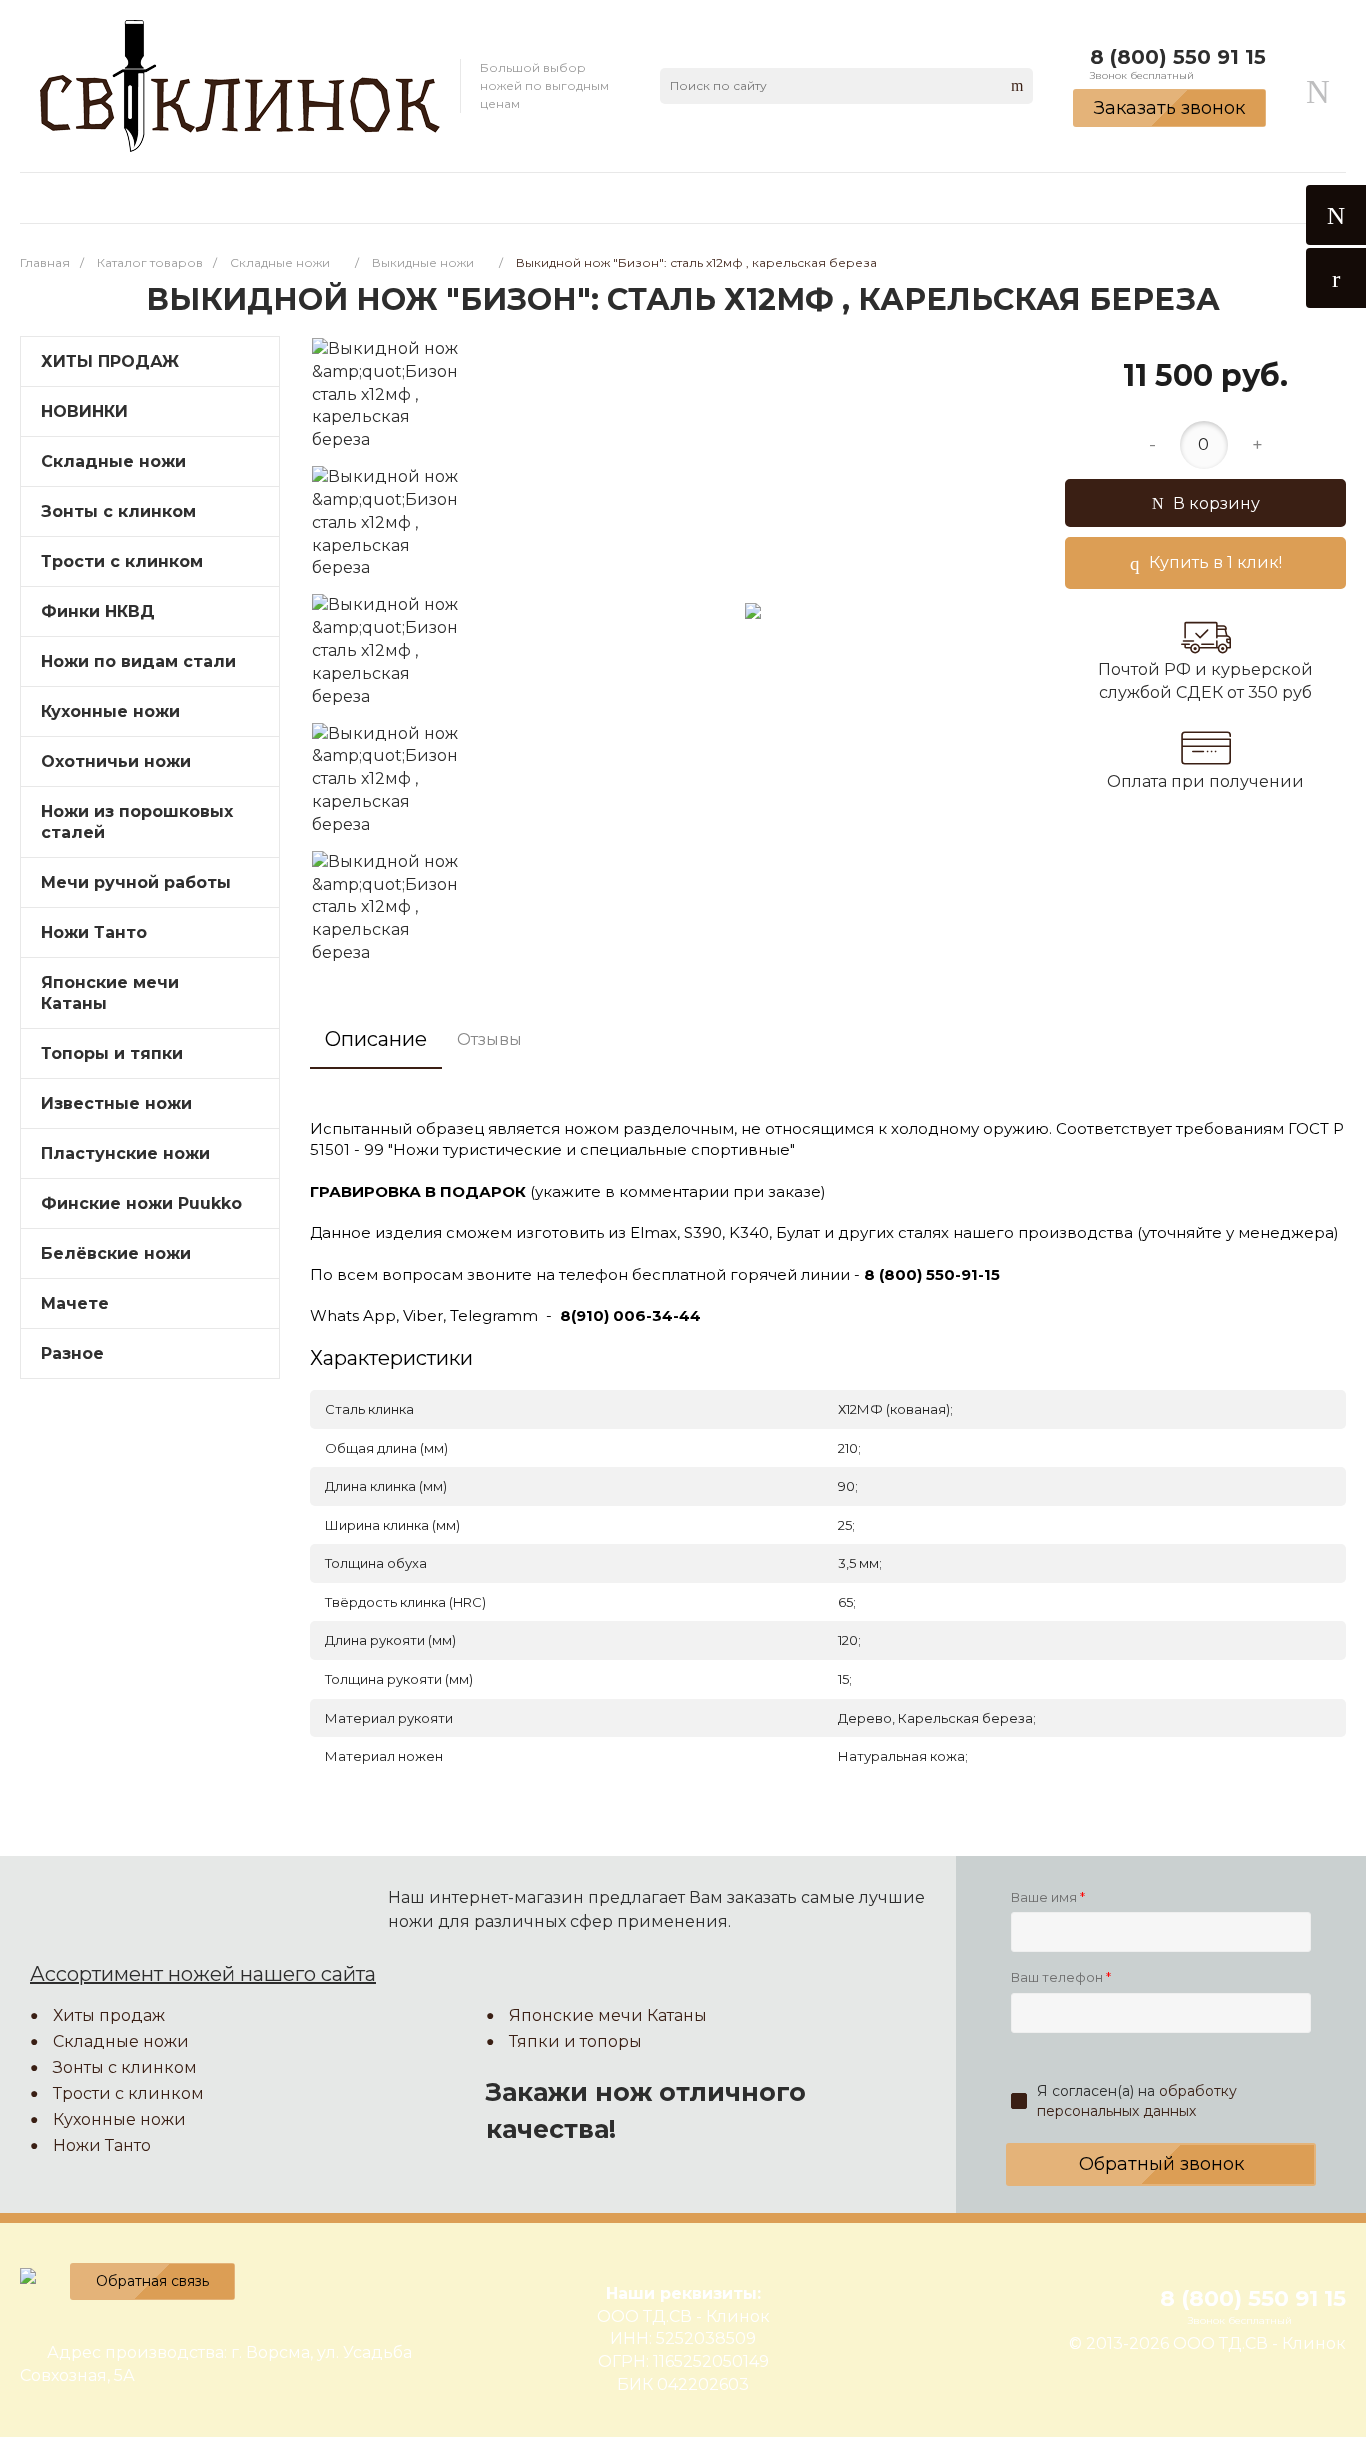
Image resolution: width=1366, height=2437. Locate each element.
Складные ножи (113, 461)
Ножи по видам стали (138, 661)
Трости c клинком (122, 561)
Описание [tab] (376, 1039)
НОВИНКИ (84, 411)
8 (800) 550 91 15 (1178, 57)
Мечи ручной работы (136, 882)
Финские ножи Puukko (141, 1203)
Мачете (75, 1303)
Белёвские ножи (116, 1253)
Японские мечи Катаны (110, 993)
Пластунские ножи (125, 1153)
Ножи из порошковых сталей (137, 822)
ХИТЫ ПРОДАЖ (110, 361)
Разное (72, 1353)
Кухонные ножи (110, 711)
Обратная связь (152, 2281)
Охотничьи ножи (116, 761)
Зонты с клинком (118, 511)
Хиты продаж (109, 2015)
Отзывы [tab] (489, 1039)
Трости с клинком (128, 2093)
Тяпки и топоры (575, 2041)
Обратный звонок (1161, 2164)
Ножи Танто (94, 932)
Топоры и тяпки (112, 1053)
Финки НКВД (98, 611)
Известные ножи (116, 1103)
